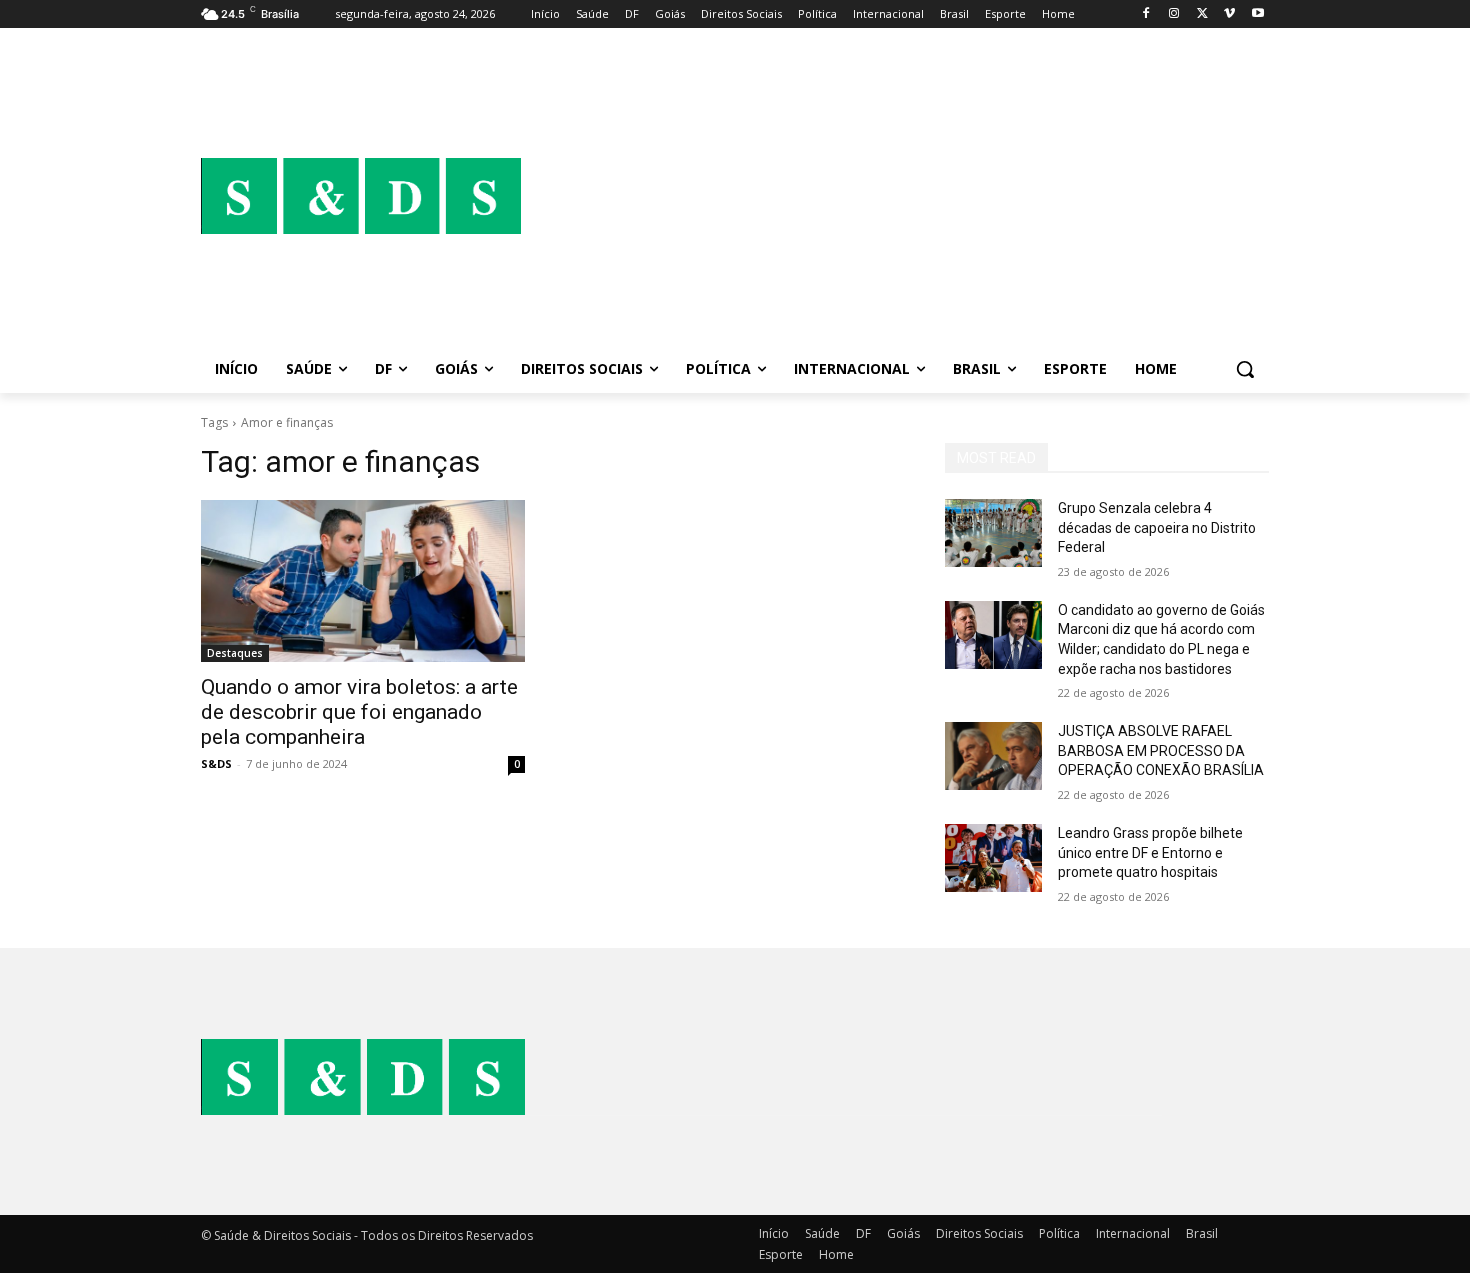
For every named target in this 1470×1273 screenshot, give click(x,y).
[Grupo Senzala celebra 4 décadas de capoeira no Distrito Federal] (993, 533)
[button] (1245, 369)
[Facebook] (1146, 14)
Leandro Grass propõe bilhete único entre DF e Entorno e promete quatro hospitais (1150, 852)
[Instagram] (1174, 14)
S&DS (216, 763)
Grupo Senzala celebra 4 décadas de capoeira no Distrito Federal (1157, 527)
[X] (1202, 14)
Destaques (235, 653)
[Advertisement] (895, 196)
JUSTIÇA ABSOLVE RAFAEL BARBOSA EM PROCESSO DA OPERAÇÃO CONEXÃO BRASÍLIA (1161, 750)
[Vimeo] (1229, 14)
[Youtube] (1257, 14)
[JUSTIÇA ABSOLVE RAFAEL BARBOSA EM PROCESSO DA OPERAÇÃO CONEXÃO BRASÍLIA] (993, 756)
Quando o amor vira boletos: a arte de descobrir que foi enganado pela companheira (359, 712)
